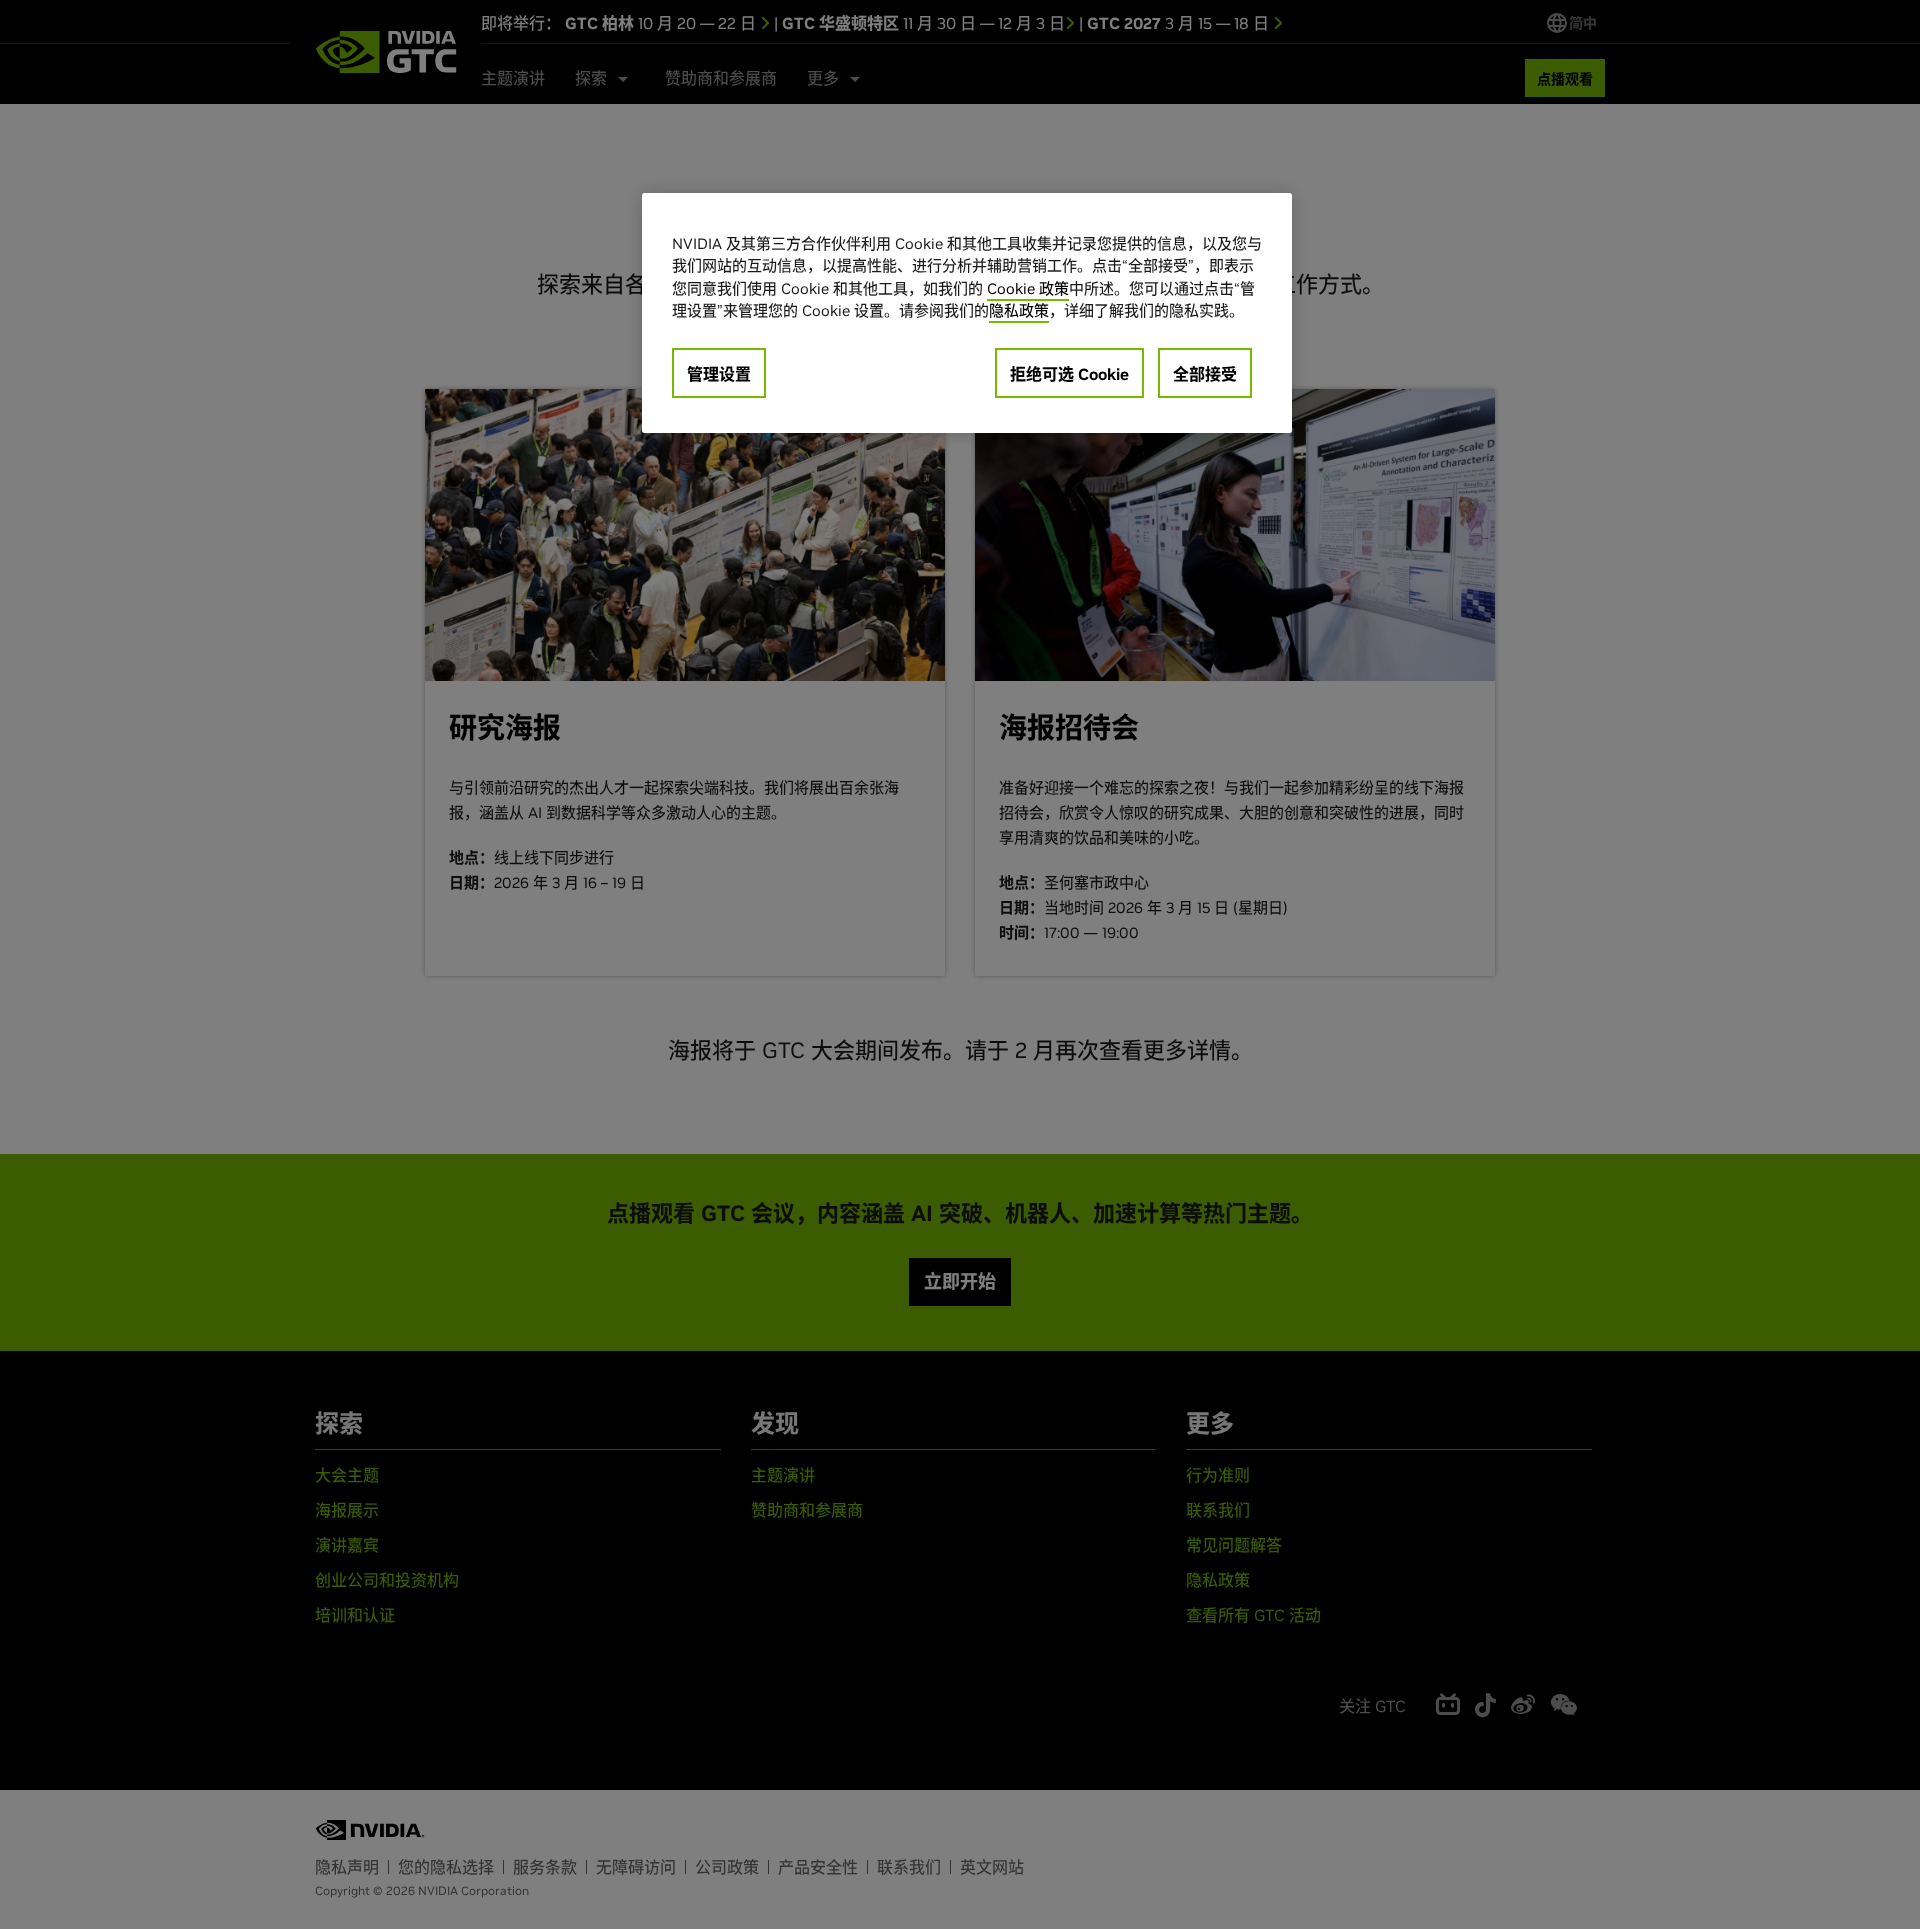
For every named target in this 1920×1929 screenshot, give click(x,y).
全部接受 (1205, 374)
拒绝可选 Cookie (1069, 374)
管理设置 (719, 374)
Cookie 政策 (1028, 288)
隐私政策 (1019, 310)
